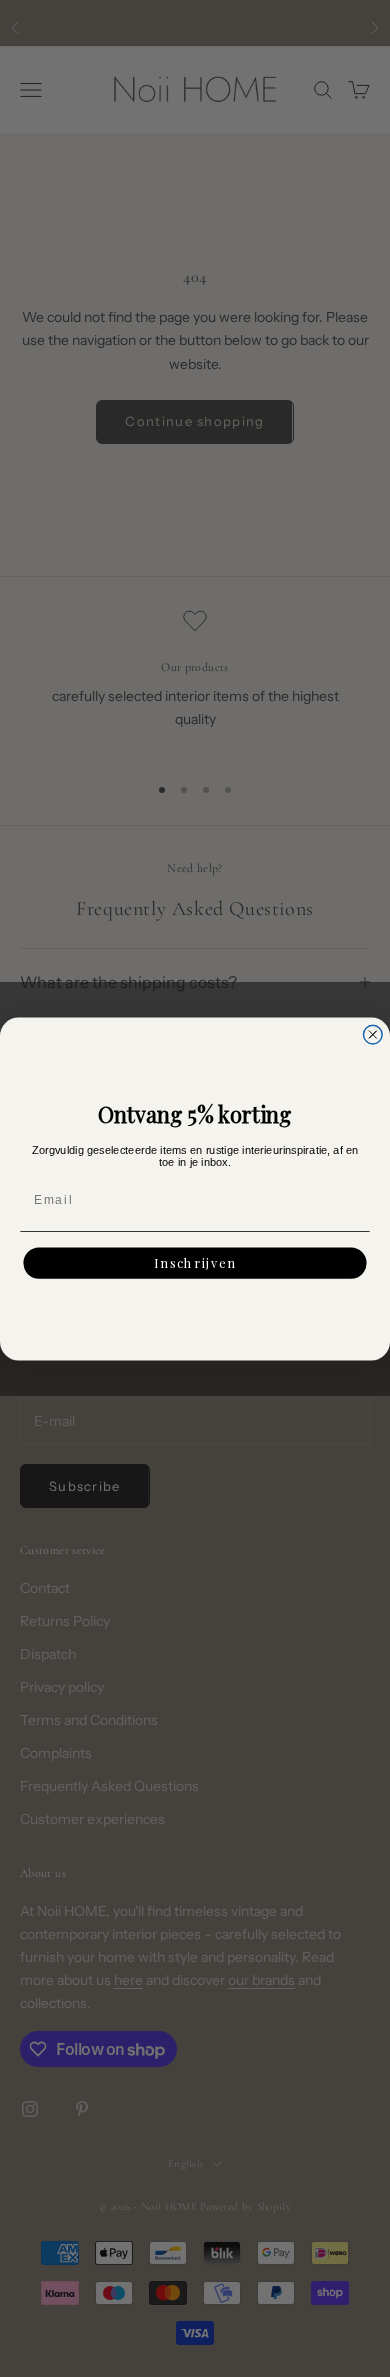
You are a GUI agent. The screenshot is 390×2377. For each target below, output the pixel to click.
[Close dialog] (372, 1034)
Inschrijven (195, 1262)
